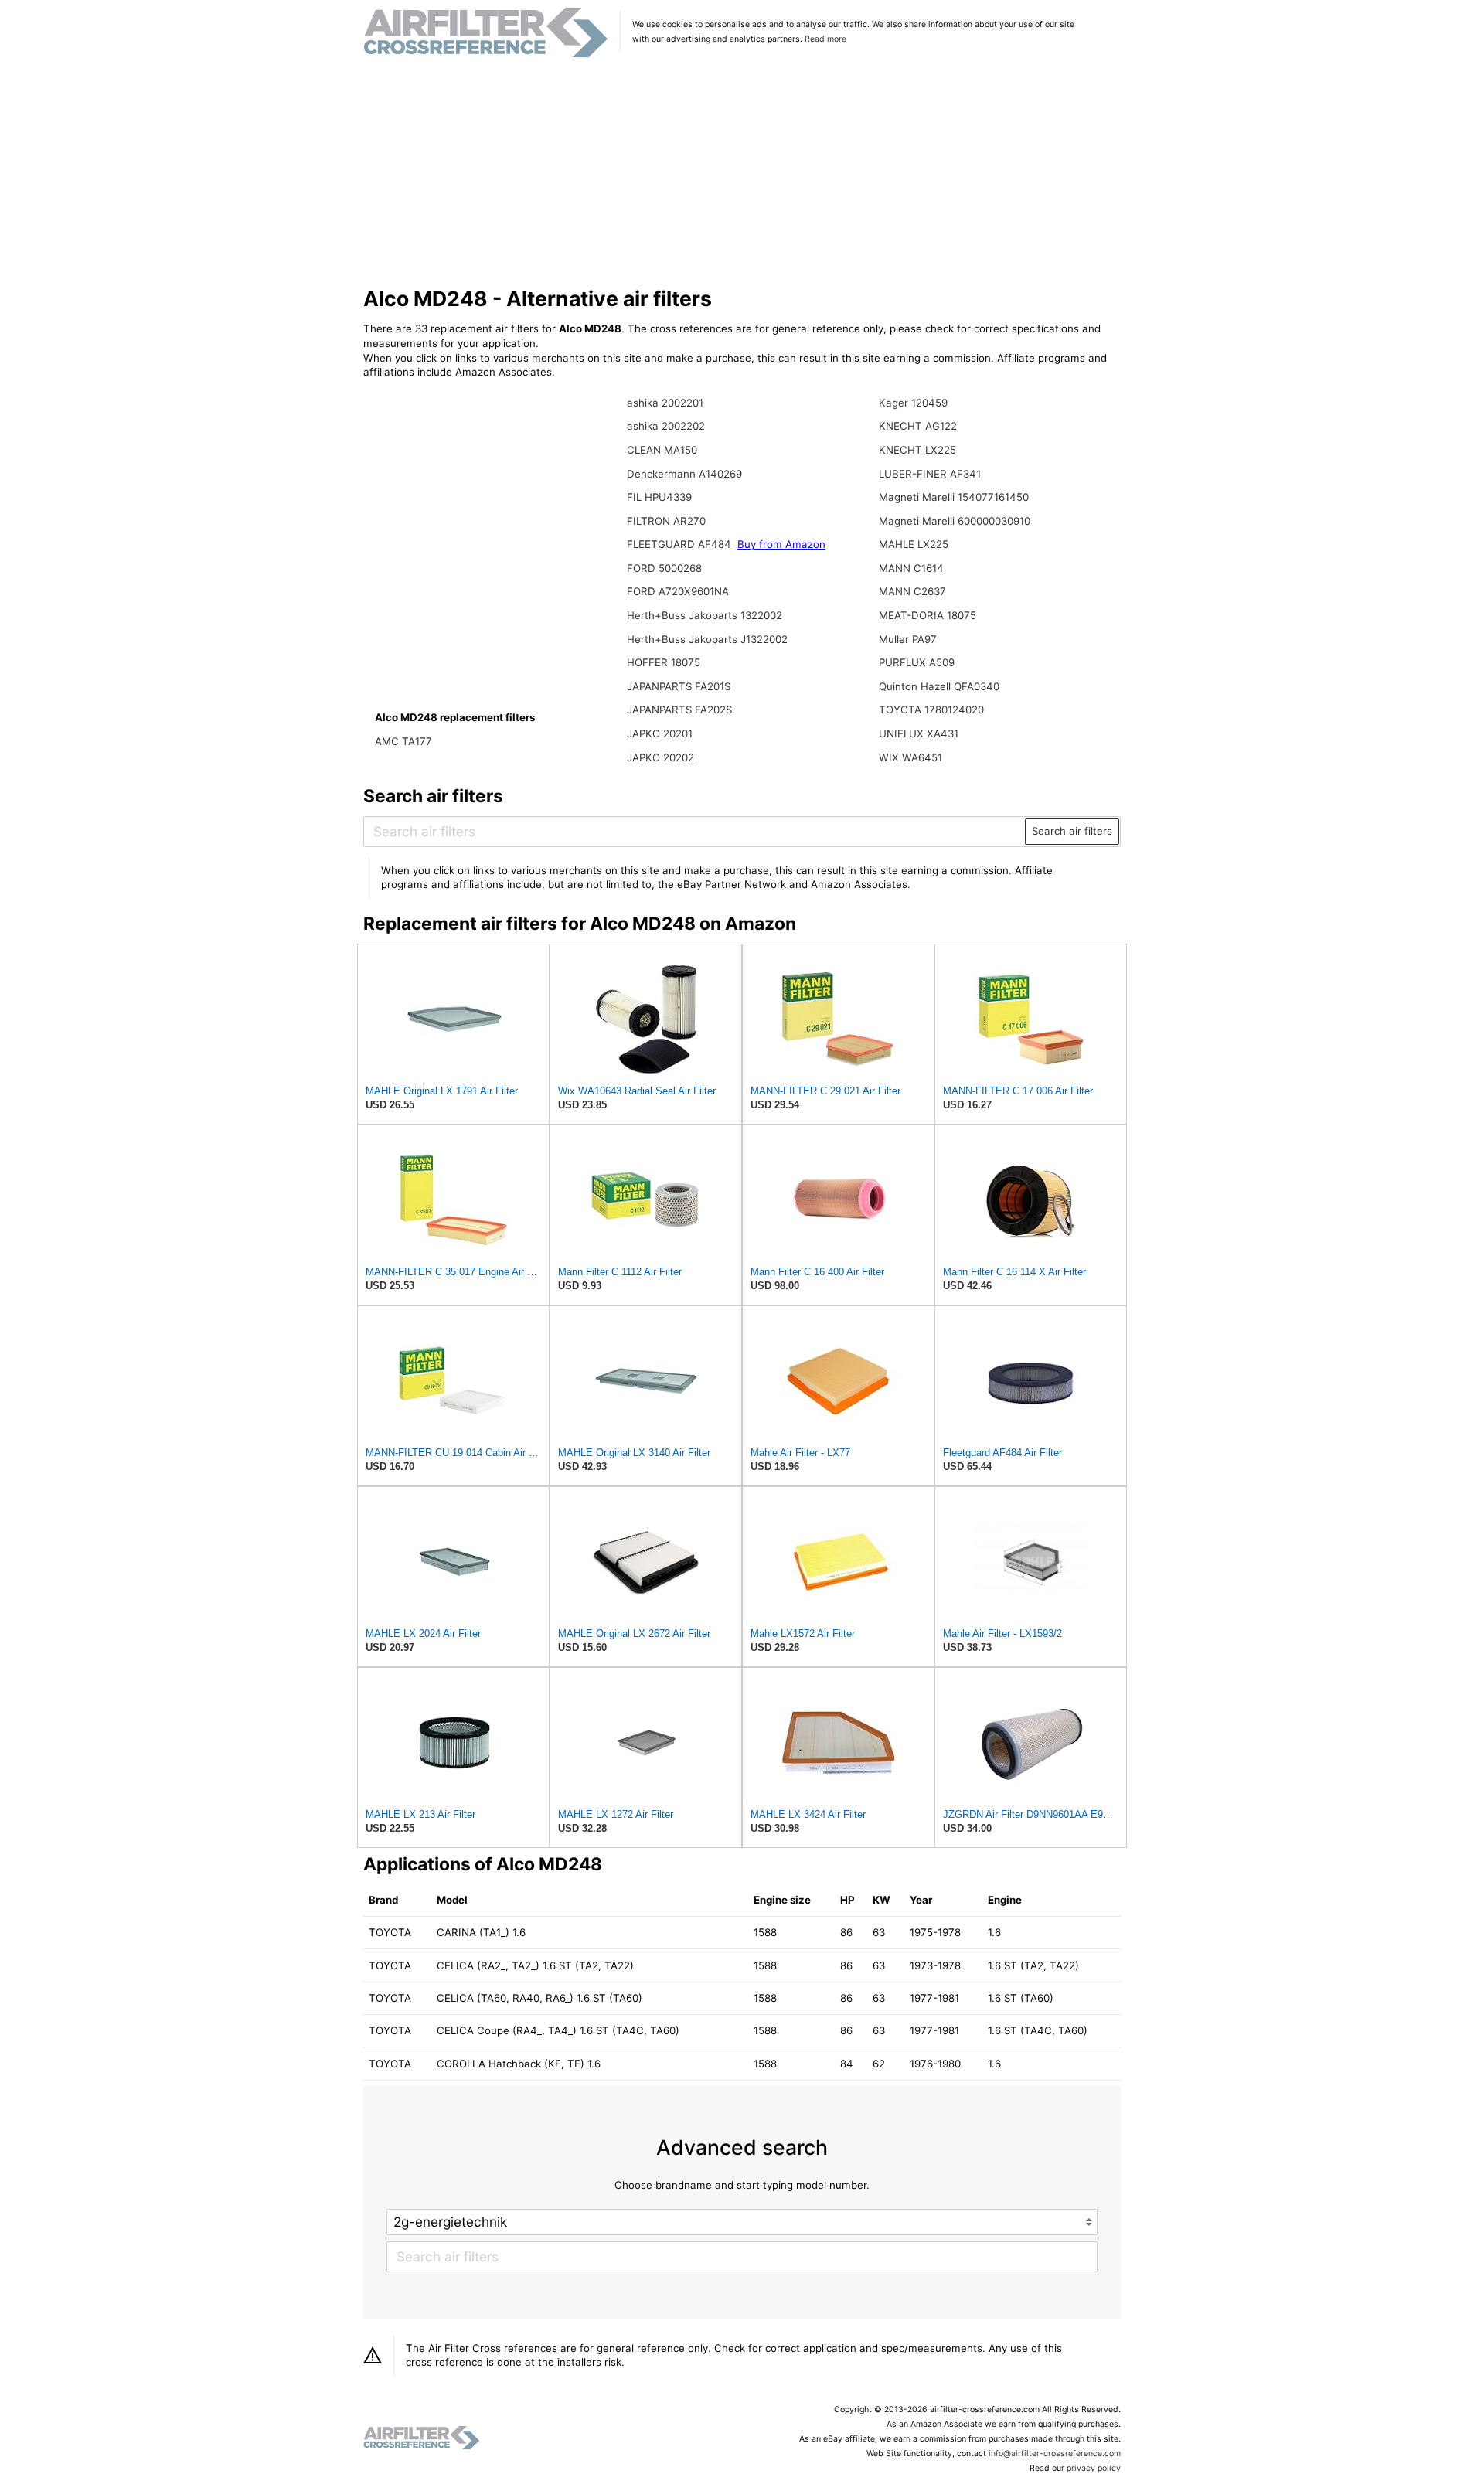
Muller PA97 (908, 639)
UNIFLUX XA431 (919, 733)
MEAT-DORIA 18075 (927, 615)
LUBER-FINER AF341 (930, 474)
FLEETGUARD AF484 (681, 544)
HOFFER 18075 (664, 662)
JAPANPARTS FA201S (679, 686)
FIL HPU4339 (659, 497)
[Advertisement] (742, 173)
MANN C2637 (912, 591)
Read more (825, 39)
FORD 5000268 (664, 568)
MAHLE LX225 (914, 544)
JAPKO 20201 (660, 733)
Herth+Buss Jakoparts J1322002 (707, 639)
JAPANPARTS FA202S (679, 710)
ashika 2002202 (666, 426)
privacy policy (1094, 2468)
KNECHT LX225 (917, 450)
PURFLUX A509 (917, 662)
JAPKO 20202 (660, 757)
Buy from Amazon (781, 544)
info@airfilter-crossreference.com (1055, 2454)
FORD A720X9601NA (678, 591)
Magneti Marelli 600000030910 (955, 521)
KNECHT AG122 (918, 426)
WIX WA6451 (910, 757)
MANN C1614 (911, 568)
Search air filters (1072, 831)
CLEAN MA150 (662, 450)
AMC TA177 (403, 741)
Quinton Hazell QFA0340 (939, 686)
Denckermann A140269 (684, 474)
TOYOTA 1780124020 (931, 710)
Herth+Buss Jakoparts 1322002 (705, 615)
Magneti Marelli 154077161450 (954, 497)
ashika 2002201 (665, 403)
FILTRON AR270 (666, 521)
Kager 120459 (913, 403)
